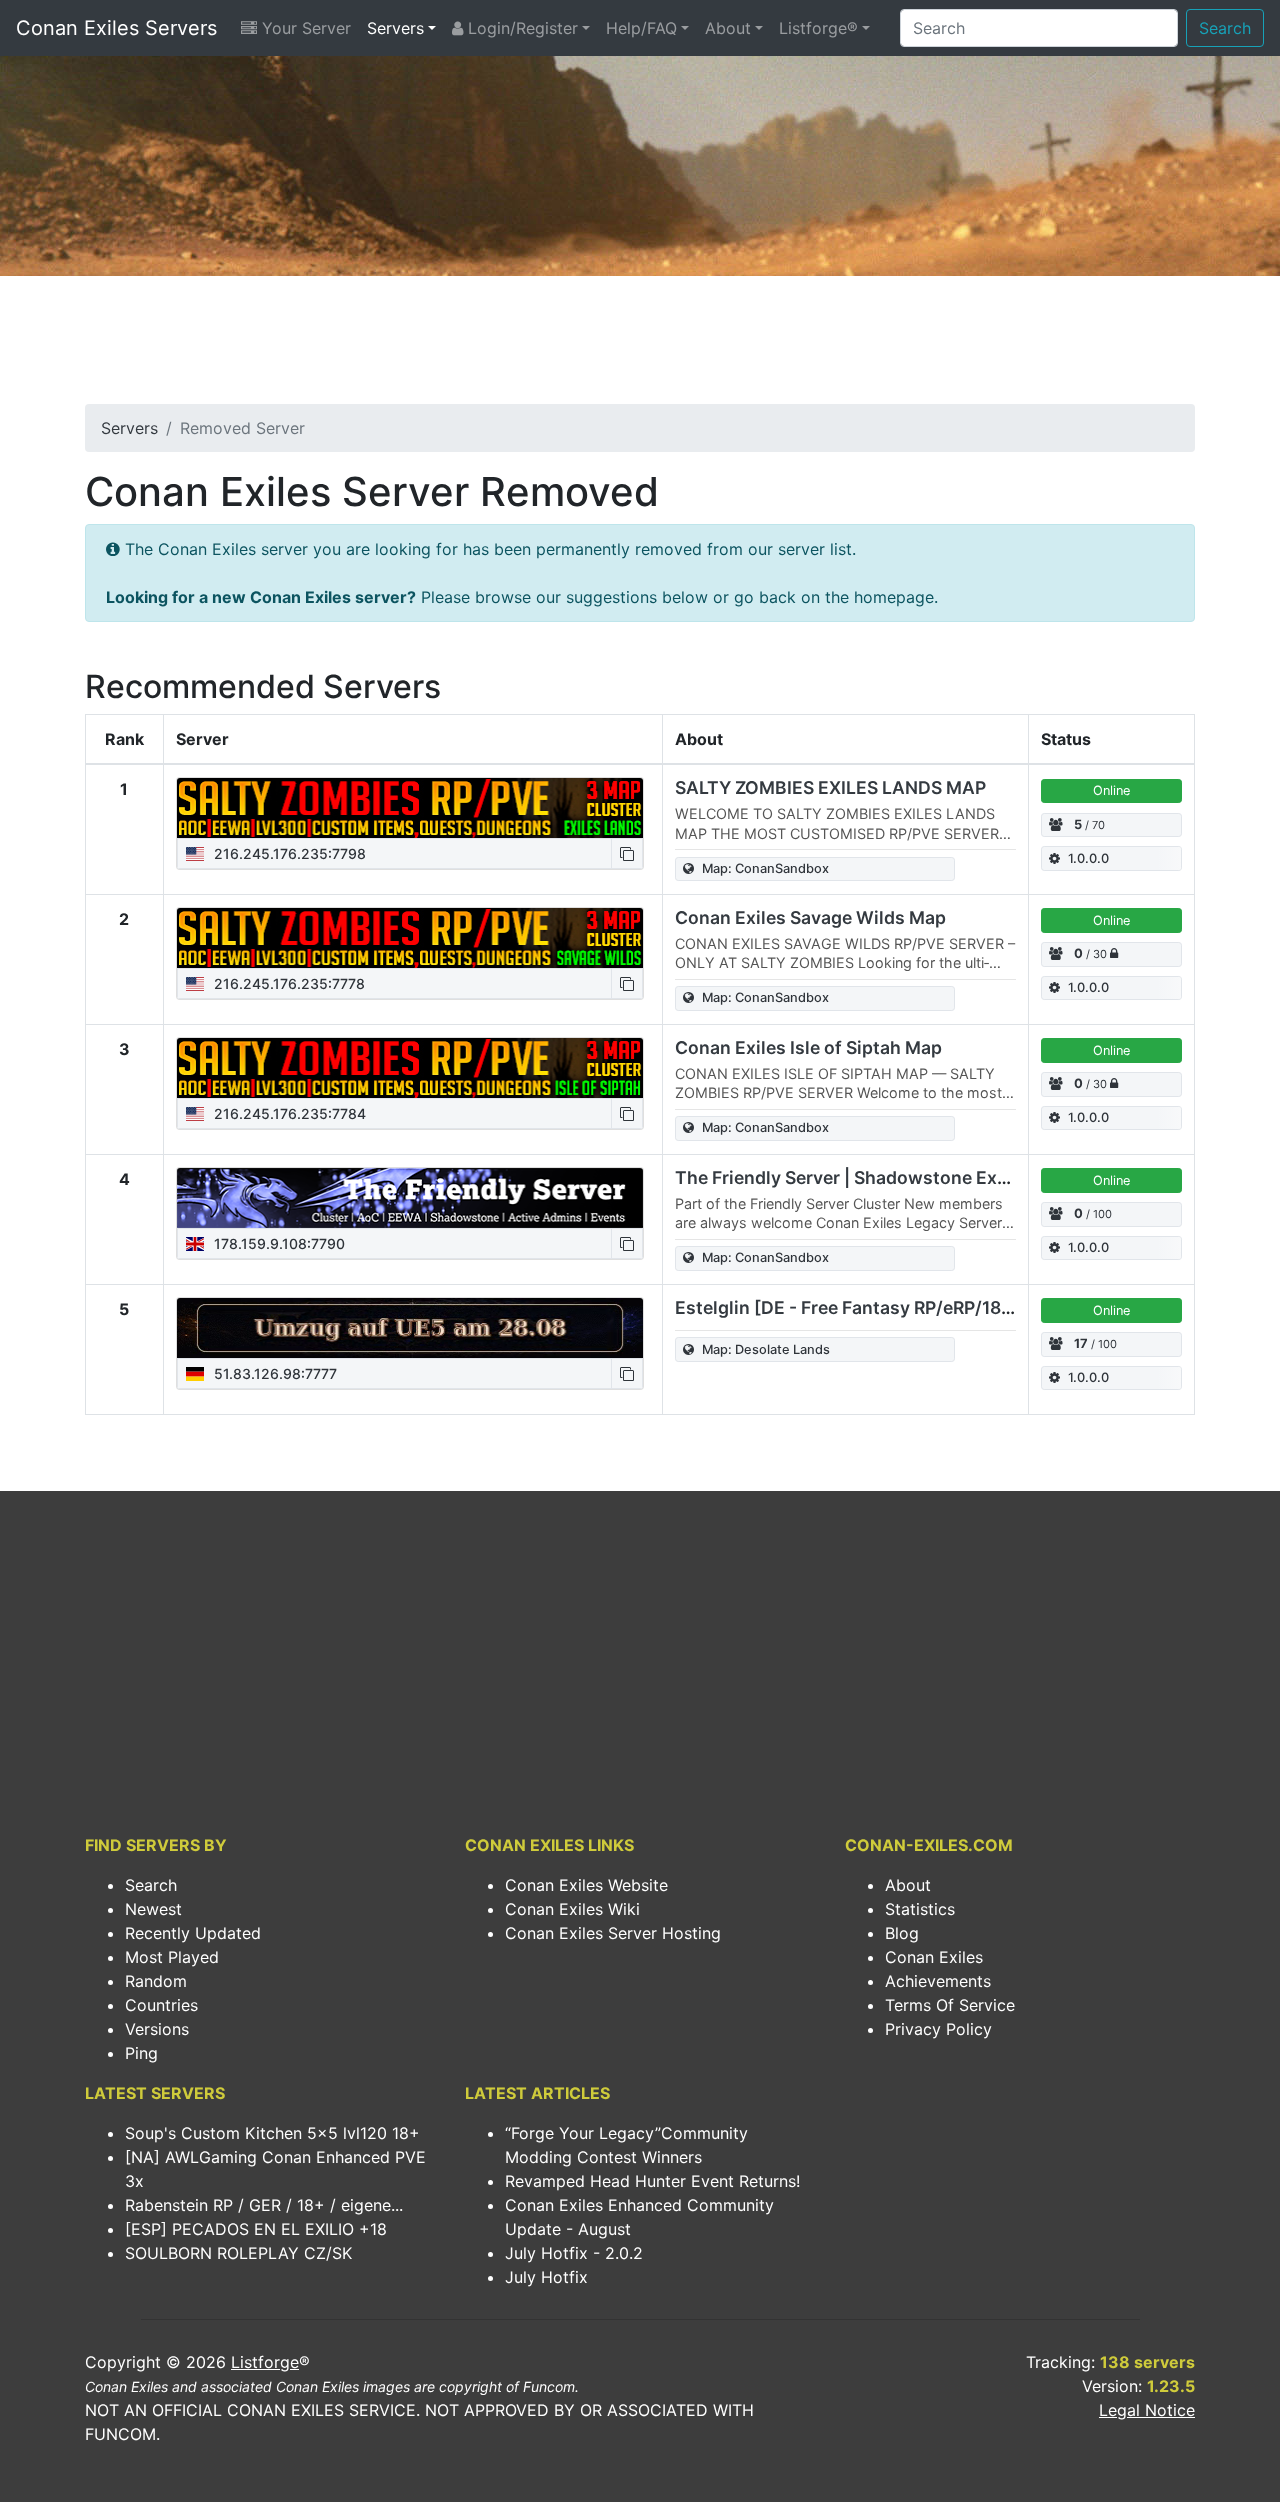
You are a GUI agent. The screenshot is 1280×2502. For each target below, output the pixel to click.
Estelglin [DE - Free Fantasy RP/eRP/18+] (847, 1307)
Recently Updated (193, 1933)
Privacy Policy (938, 2029)
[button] (627, 853)
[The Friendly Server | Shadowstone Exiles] (410, 1198)
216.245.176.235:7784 (288, 1113)
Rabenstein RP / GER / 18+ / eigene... (264, 2205)
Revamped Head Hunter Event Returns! (652, 2181)
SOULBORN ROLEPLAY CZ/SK (238, 2253)
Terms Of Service (950, 2005)
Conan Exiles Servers (116, 28)
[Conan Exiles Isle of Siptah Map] (410, 1068)
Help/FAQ (641, 28)
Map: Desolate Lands (766, 1349)
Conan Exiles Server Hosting (613, 1933)
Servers (395, 28)
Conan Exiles (934, 1957)
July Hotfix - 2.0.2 (574, 2253)
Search (1225, 28)
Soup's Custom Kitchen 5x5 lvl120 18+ (272, 2133)
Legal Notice (1147, 2410)
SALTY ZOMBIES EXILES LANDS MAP (830, 787)
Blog (902, 1933)
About (728, 28)
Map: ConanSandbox (765, 868)
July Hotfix (546, 2277)
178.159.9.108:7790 (277, 1243)
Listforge (265, 2362)
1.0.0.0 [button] (1088, 858)
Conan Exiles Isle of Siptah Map (808, 1047)
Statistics (920, 1909)
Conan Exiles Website (586, 1885)
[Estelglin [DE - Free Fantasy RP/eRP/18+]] (410, 1328)
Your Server (304, 28)
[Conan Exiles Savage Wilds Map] (410, 938)
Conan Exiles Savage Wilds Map (810, 917)
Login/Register (520, 28)
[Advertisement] (640, 346)
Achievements (938, 1981)
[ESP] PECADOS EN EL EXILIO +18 (256, 2229)
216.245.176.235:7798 (288, 853)
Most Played (172, 1957)
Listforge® (818, 28)
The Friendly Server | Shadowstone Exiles (851, 1177)
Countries (161, 2005)
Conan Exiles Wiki (572, 1909)
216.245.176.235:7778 (287, 983)
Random (156, 1981)
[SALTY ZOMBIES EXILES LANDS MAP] (410, 808)
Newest (153, 1909)
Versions (157, 2029)
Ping (141, 2053)
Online (1111, 790)
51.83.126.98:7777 (273, 1373)
